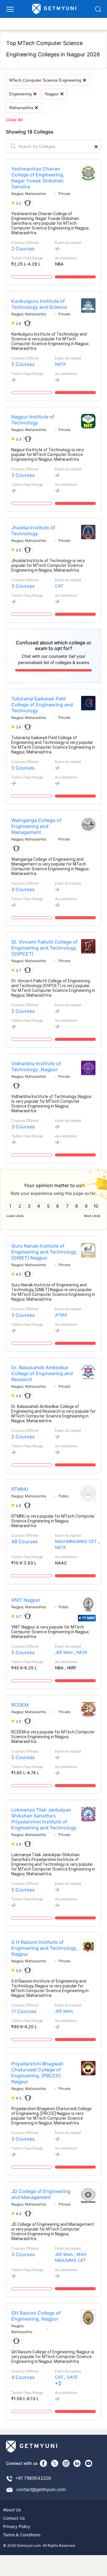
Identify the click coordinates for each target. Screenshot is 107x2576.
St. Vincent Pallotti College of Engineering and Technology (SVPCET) (44, 948)
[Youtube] (89, 2463)
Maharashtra (21, 108)
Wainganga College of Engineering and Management (36, 826)
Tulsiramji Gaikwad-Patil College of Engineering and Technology (42, 705)
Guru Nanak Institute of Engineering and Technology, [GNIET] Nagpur (44, 1252)
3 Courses (23, 475)
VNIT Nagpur (26, 1600)
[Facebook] (43, 2463)
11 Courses (24, 2011)
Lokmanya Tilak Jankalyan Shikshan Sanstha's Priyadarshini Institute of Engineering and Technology (44, 1819)
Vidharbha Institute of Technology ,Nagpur (36, 1066)
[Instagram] (66, 2463)
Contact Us (14, 2518)
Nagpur (52, 94)
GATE (72, 2377)
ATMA (61, 1315)
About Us (12, 2510)
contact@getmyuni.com (41, 2489)
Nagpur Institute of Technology (33, 420)
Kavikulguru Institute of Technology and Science (39, 304)
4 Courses (23, 2377)
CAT (59, 586)
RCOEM (20, 1705)
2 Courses (23, 249)
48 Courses (25, 1541)
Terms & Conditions (22, 2535)
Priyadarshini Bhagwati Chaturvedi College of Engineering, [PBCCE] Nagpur (37, 2073)
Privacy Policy (17, 2526)
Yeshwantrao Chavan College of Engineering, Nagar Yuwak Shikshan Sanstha (38, 178)
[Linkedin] (77, 2463)
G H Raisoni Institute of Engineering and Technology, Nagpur (44, 1948)
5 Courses (23, 364)
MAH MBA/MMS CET (76, 1541)
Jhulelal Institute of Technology (33, 531)
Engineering (21, 94)
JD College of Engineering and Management (41, 2194)
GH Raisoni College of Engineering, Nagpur (36, 2316)
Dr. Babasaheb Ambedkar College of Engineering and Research (42, 1373)
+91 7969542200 (33, 2478)
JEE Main (64, 1652)
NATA (60, 364)
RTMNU (20, 1489)
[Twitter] (55, 2463)
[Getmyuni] (54, 9)
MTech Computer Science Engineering (45, 80)
